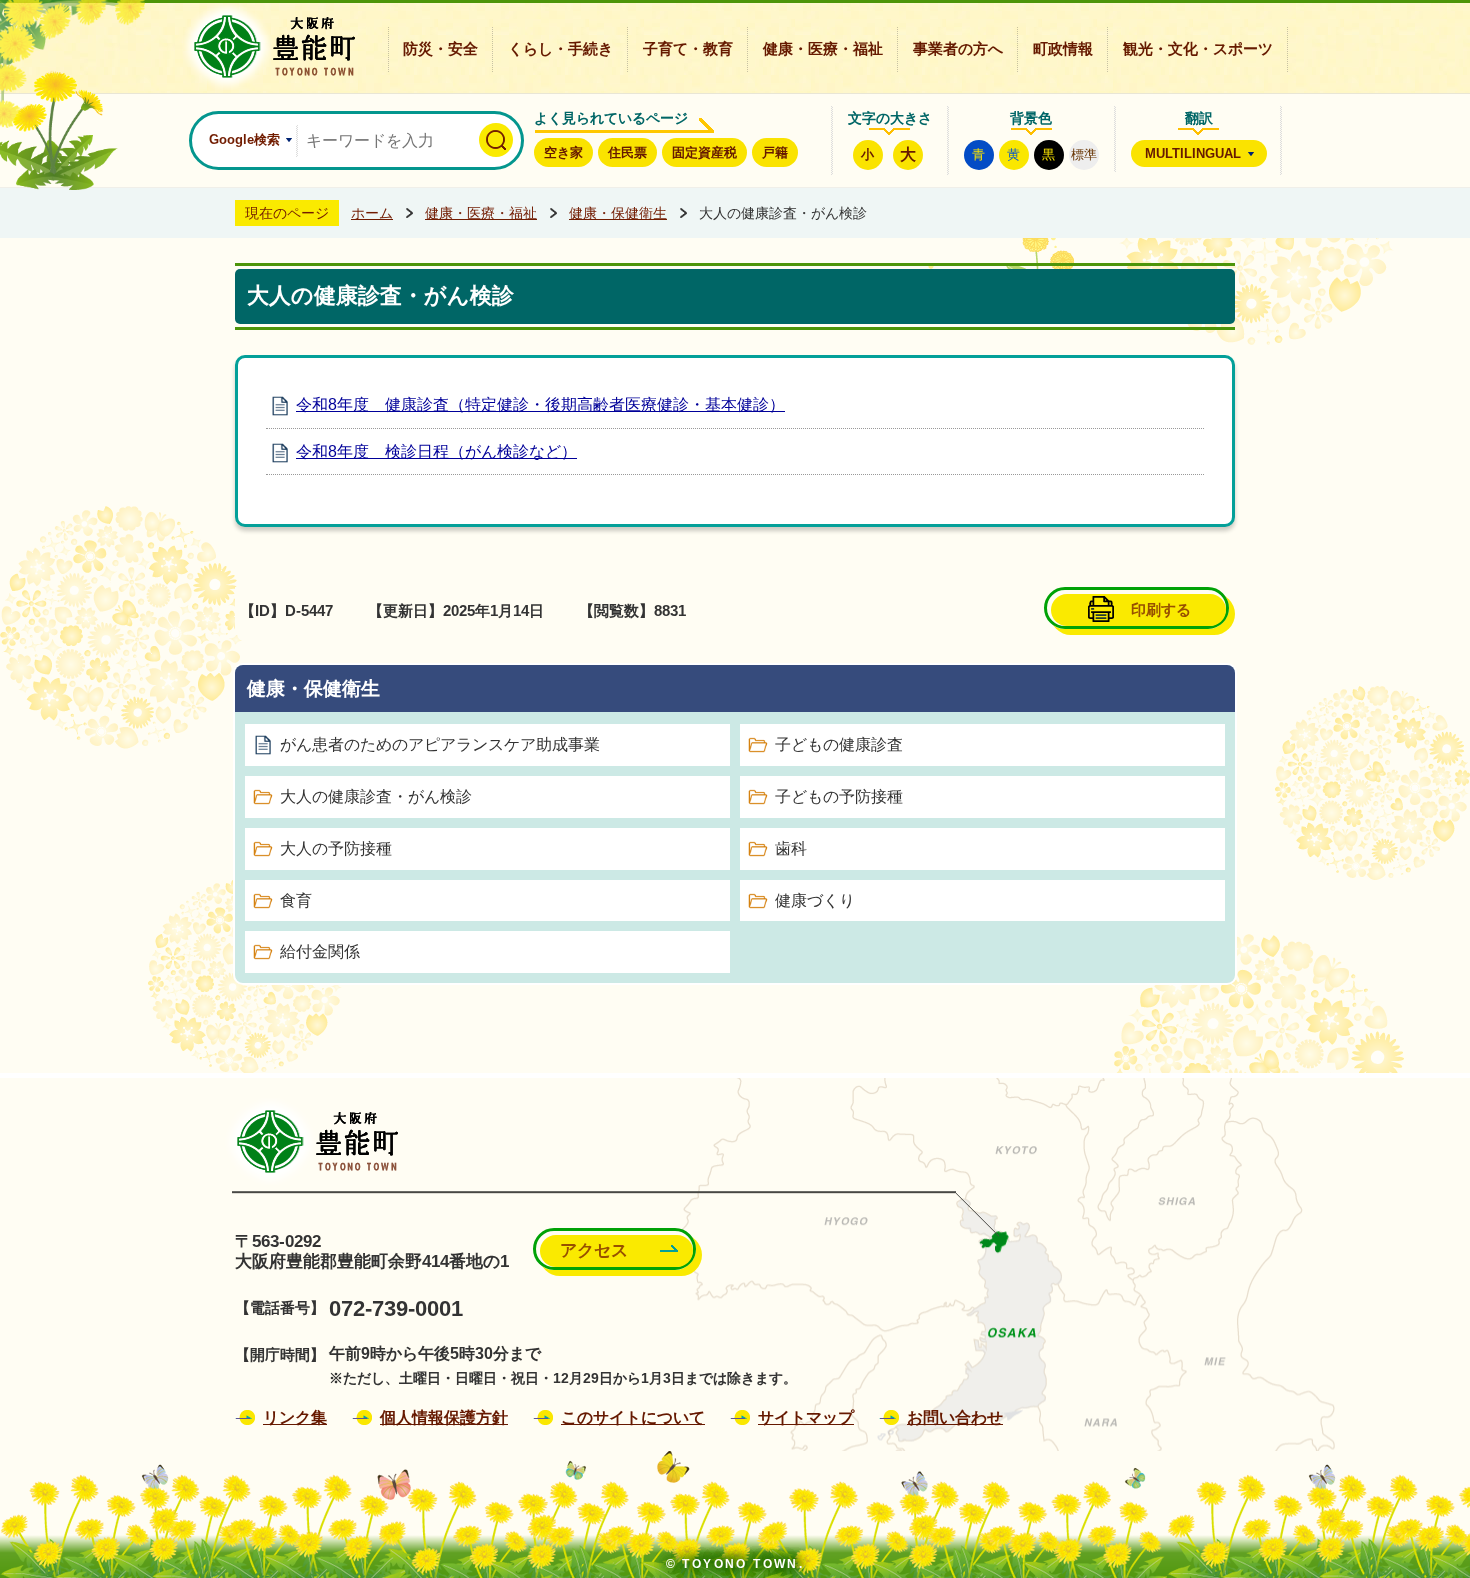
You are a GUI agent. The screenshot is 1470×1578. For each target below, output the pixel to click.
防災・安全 (440, 49)
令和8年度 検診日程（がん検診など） (436, 451)
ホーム (372, 213)
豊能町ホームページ (268, 46)
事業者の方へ (958, 49)
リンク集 (295, 1417)
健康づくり (815, 900)
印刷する (1161, 609)
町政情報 (1063, 49)
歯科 (791, 848)
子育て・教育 (688, 49)
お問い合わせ (955, 1417)
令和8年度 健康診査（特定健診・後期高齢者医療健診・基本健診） (540, 404)
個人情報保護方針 (444, 1417)
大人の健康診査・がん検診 (376, 796)
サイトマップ (806, 1417)
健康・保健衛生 (618, 213)
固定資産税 (704, 152)
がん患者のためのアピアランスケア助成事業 (440, 744)
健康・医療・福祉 (823, 49)
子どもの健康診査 (839, 744)
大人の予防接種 (336, 848)
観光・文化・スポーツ (1198, 49)
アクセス (594, 1250)
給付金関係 (320, 951)
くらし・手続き (560, 49)
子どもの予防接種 (839, 796)
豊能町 (311, 1141)
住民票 (627, 152)
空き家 (563, 152)
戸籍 (775, 152)
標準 (1084, 154)
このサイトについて (633, 1417)
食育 (296, 900)
